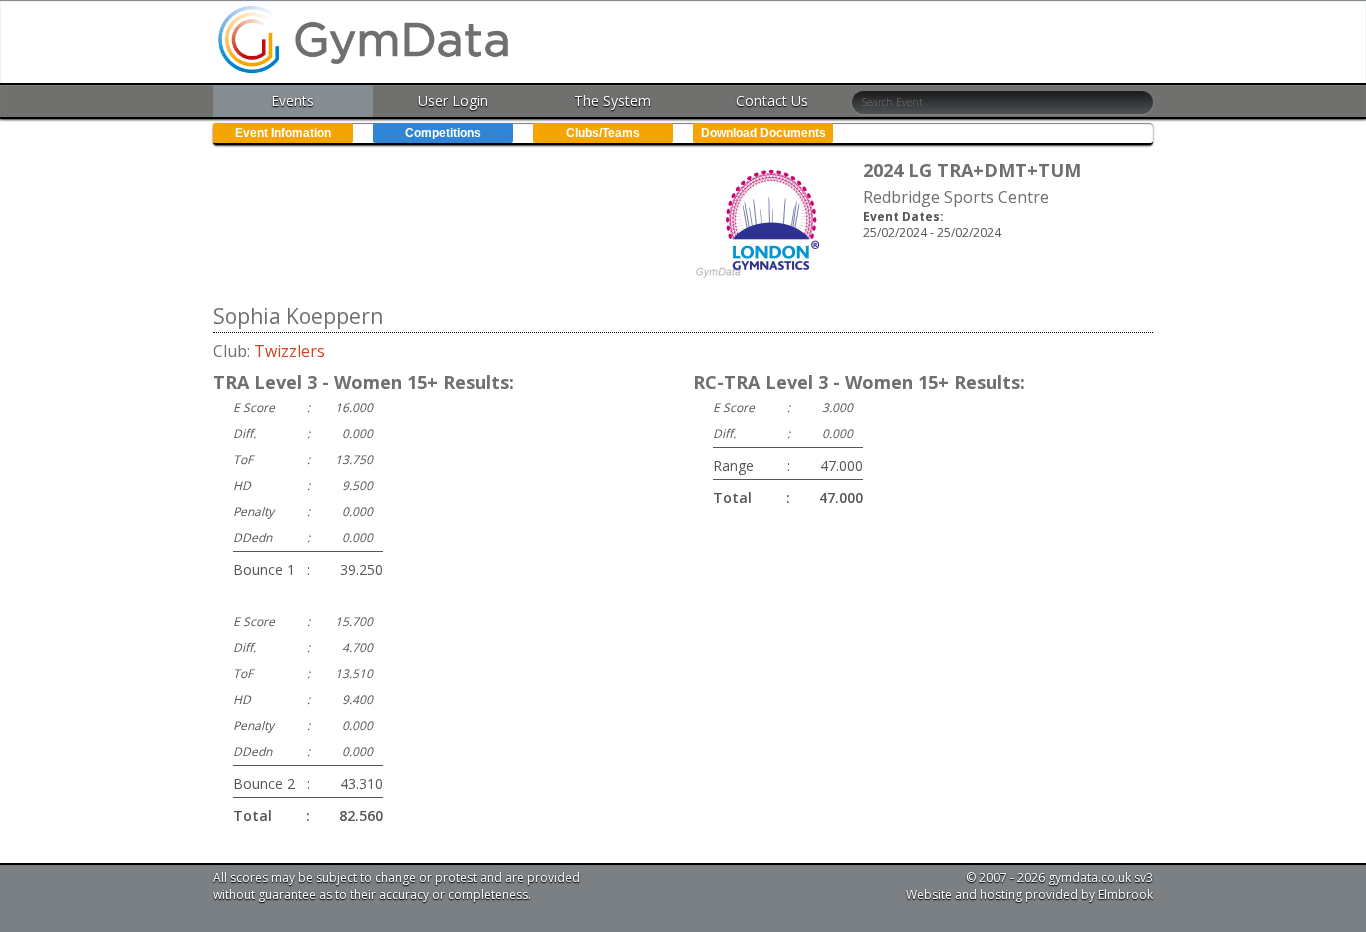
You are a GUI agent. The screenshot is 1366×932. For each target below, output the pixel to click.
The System (612, 100)
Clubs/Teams (603, 133)
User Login (453, 100)
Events (292, 100)
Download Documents (763, 133)
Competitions (443, 133)
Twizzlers (289, 351)
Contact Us (772, 100)
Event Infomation (283, 133)
